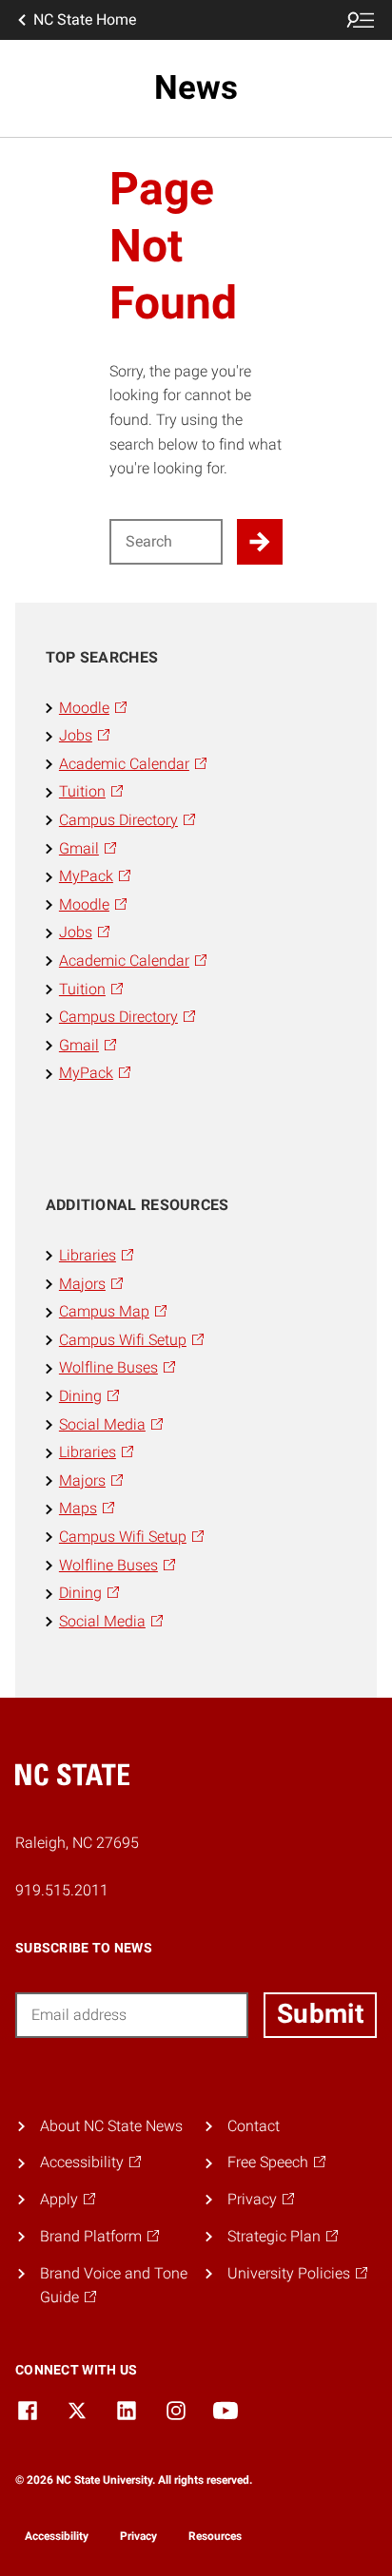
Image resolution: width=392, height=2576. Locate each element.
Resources (215, 2536)
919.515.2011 (62, 1890)
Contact (254, 2126)
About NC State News (111, 2126)
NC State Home (85, 19)
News (196, 88)
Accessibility (57, 2536)
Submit (320, 2014)
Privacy (138, 2536)
